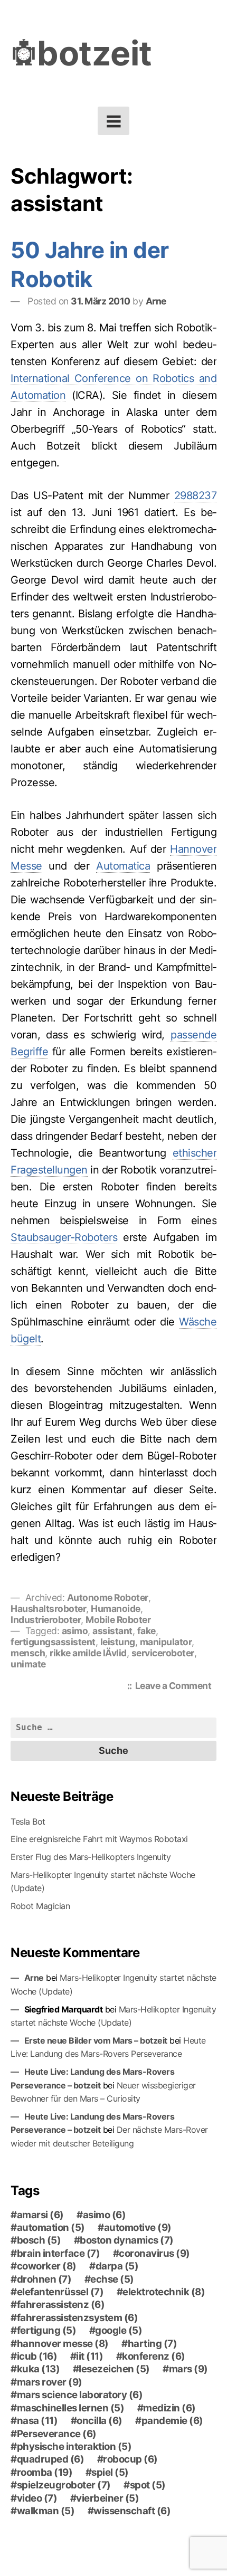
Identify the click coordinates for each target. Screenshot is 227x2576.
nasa (37, 2421)
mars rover (50, 2382)
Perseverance (57, 2434)
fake (146, 1631)
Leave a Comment (176, 1687)
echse (112, 2279)
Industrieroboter (46, 1620)
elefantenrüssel (60, 2292)
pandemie (172, 2421)
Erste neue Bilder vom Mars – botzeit (96, 2040)
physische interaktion (74, 2447)
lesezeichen (114, 2369)
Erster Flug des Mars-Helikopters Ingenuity (91, 1857)
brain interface (59, 2254)
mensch (28, 1653)
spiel (110, 2473)
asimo (75, 1631)
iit (89, 2356)
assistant (112, 1631)
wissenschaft (132, 2511)
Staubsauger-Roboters (64, 1237)
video (37, 2498)
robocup (130, 2459)
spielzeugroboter (64, 2485)
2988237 (196, 495)
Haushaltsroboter (48, 1609)
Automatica (123, 866)
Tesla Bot (28, 1821)
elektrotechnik (164, 2292)
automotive (138, 2228)
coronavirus (154, 2254)
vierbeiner (107, 2498)
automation (51, 2228)
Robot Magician (40, 1906)
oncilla (100, 2421)
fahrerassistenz (61, 2305)
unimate (28, 1664)
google (119, 2331)
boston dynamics (127, 2240)
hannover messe (63, 2344)
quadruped (51, 2459)
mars (188, 2369)
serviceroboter (163, 1653)
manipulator (166, 1642)
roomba (45, 2473)
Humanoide (116, 1609)
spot (148, 2485)
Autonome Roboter (108, 1597)
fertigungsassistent (53, 1642)
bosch (39, 2240)
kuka (39, 2369)
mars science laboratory (80, 2395)
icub (37, 2356)
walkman (46, 2511)
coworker (47, 2266)
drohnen (44, 2279)
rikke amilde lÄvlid (88, 1653)
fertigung (47, 2331)
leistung (118, 1642)
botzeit (94, 53)
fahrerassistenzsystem (78, 2318)
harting (153, 2344)
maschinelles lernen (71, 2408)
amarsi (40, 2215)
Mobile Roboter (118, 1620)
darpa (117, 2266)
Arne (156, 301)
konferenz (154, 2356)
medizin (169, 2408)
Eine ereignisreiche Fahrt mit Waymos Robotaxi (99, 1839)
